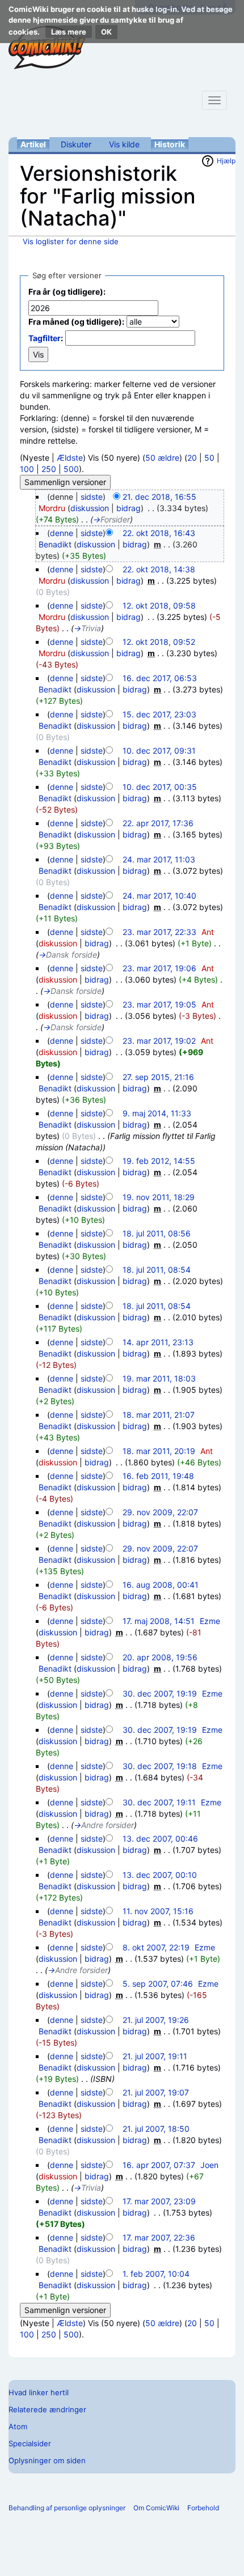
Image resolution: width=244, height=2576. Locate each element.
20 (192, 458)
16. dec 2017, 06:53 (160, 678)
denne (62, 533)
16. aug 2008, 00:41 (161, 1585)
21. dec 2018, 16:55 (159, 497)
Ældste (70, 458)
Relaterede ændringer (47, 2409)
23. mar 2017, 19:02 (159, 1041)
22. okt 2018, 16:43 (159, 533)
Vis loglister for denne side (71, 241)
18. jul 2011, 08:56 (157, 1233)
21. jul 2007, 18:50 (156, 2129)
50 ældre (162, 458)
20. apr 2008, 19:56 (160, 1657)
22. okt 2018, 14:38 (159, 569)
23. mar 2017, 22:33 (159, 932)
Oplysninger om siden (47, 2460)
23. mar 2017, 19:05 (159, 1004)
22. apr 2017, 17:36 (158, 823)
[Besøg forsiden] (47, 48)
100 (27, 469)
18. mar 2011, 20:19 (159, 1451)
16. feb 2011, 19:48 (158, 1476)
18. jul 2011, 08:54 (157, 1270)
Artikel (33, 144)
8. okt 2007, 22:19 (156, 1947)
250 (49, 469)
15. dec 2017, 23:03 (159, 714)
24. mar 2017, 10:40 (159, 896)
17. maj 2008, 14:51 (159, 1621)
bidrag (129, 508)
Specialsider (30, 2443)
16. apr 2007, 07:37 (159, 2165)
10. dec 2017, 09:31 (159, 751)
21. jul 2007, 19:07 (156, 2092)
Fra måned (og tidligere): (76, 322)
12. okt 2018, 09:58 (159, 605)
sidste (92, 497)
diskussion (90, 508)
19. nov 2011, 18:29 (159, 1197)
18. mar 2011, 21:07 (159, 1415)
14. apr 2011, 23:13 (158, 1342)
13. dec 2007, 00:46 (160, 1839)
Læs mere (69, 32)
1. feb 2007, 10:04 (156, 2274)
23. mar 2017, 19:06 (159, 968)
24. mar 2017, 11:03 (159, 859)
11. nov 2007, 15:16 (158, 1911)
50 (209, 458)
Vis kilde (124, 144)
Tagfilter (45, 338)
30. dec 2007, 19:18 (160, 1766)
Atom (18, 2426)
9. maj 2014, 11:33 (157, 1113)
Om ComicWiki (156, 2508)
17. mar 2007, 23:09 (159, 2201)
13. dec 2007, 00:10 (160, 1875)
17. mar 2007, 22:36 (159, 2237)
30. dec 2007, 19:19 (160, 1693)
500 (71, 469)
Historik (170, 144)
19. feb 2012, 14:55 (159, 1161)
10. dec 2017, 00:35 (160, 787)
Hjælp (226, 161)
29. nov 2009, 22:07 (160, 1512)
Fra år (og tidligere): (67, 292)
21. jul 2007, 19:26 (156, 2020)
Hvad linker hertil (39, 2392)
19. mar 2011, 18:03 (159, 1378)
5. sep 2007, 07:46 (158, 1984)
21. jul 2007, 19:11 (155, 2056)
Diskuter (76, 144)
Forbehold (203, 2508)
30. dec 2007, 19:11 (159, 1802)
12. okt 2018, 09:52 (159, 642)
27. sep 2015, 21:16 (158, 1077)
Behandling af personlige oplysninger (67, 2508)
